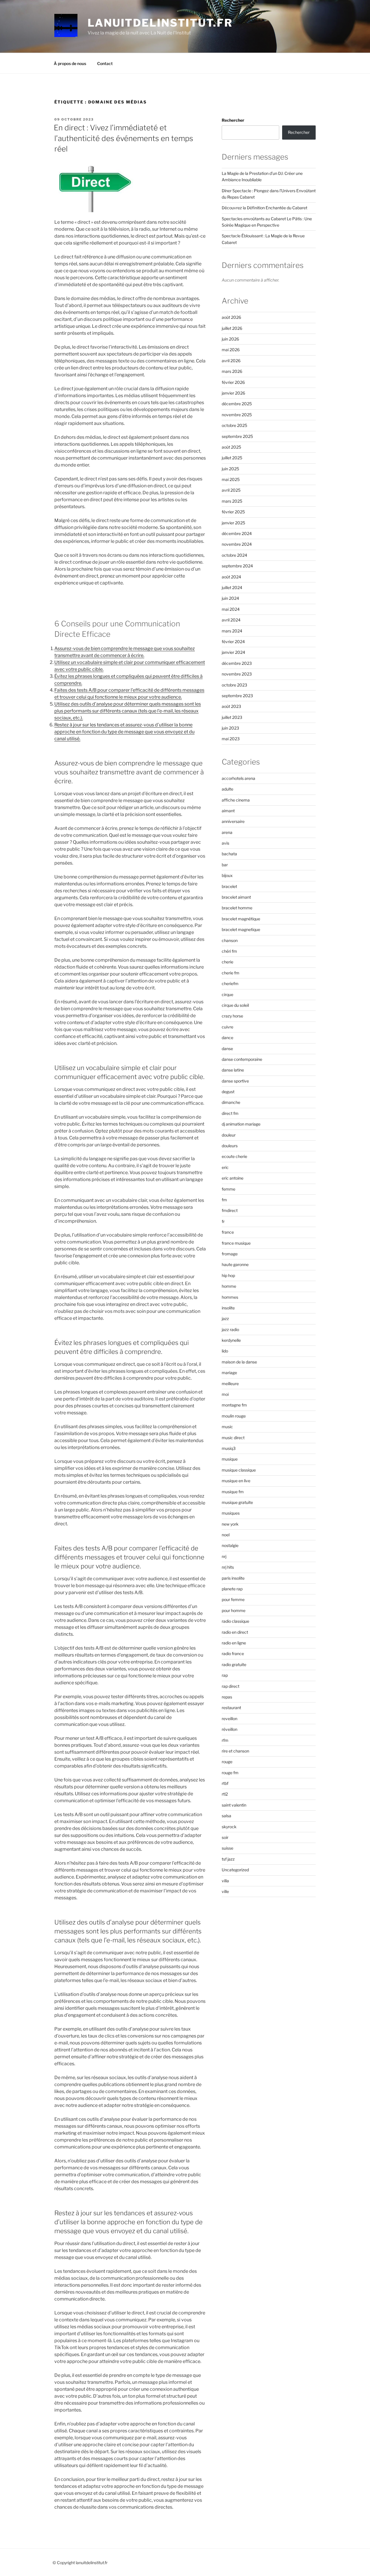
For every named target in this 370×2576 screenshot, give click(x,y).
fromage (230, 1254)
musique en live (236, 1481)
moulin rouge (234, 1416)
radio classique (235, 1621)
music (227, 1427)
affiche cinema (236, 800)
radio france (233, 1654)
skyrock (229, 1827)
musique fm (233, 1492)
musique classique (239, 1470)
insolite (228, 1308)
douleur (229, 1135)
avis (225, 843)
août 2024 (231, 577)
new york (230, 1524)
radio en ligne (234, 1643)
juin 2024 (230, 598)
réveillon (230, 1729)
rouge (227, 1762)
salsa (226, 1816)
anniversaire (233, 821)
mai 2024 (231, 609)
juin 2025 (230, 469)
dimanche (231, 1102)
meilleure (230, 1384)
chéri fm (229, 951)
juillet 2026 (232, 328)
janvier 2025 (233, 523)
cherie (227, 962)
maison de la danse (239, 1362)
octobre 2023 (234, 685)
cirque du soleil (235, 1005)
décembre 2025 (237, 404)
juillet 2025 (232, 458)
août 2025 (231, 447)
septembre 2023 (237, 696)
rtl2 (225, 1794)
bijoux (227, 875)
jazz (225, 1318)
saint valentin (234, 1805)
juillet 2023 (232, 717)
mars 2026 (232, 371)
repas (227, 1697)
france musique (236, 1243)
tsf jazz (228, 1859)
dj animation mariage (241, 1124)
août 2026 (231, 317)
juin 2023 (230, 728)
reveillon (230, 1719)
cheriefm (230, 983)
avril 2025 (231, 490)
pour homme (234, 1610)
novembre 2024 (237, 544)
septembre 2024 (237, 566)
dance (227, 1038)
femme (229, 1189)
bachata (229, 854)
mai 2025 (231, 479)
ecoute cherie (234, 1156)
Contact (105, 63)
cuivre (227, 1027)
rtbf (225, 1783)
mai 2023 (231, 739)
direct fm (230, 1113)
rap (225, 1675)
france (228, 1232)
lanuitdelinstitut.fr (160, 23)
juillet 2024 (232, 587)
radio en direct (235, 1632)
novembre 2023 (237, 674)
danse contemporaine (242, 1059)
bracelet (229, 886)
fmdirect (230, 1210)
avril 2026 (231, 361)
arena (227, 832)
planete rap (232, 1589)
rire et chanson (235, 1751)
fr (223, 1221)
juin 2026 (230, 339)
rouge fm (230, 1773)
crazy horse (232, 1016)
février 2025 (233, 512)
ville (225, 1891)
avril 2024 (231, 620)
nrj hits (228, 1567)
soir (225, 1837)
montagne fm (234, 1405)
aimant (228, 811)
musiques (231, 1513)
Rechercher (233, 120)
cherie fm (231, 973)
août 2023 (231, 706)
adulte (227, 789)
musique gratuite (237, 1502)
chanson (230, 940)
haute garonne (235, 1264)
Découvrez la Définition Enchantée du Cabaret (264, 208)
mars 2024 (232, 631)
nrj (224, 1556)
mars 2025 (232, 501)
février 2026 (233, 382)
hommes (230, 1297)
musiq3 (229, 1448)
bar (225, 865)
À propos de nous (70, 63)
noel (226, 1535)
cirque (227, 994)
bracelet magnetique (241, 929)
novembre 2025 (237, 415)
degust (228, 1092)
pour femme (233, 1599)
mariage (229, 1373)
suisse (227, 1848)
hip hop (228, 1275)
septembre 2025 (237, 436)
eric (225, 1167)
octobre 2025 (234, 425)
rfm (225, 1740)
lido (225, 1351)
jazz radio (230, 1329)
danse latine (233, 1070)
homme (229, 1286)
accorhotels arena (238, 778)
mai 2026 (231, 350)
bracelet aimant (236, 897)
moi (225, 1394)
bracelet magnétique (241, 919)
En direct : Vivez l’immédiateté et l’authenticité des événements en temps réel (123, 138)
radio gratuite (234, 1664)
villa (225, 1881)
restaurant (231, 1708)
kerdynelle (231, 1340)
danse (227, 1049)
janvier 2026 (233, 393)
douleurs (230, 1146)
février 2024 (233, 642)
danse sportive (235, 1081)
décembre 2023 (237, 663)
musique (230, 1459)
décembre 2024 (237, 533)
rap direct (231, 1686)
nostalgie (230, 1545)
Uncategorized (235, 1870)
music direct (233, 1438)
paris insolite (233, 1578)
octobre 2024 (234, 555)
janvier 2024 (233, 652)
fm (224, 1200)
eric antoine (233, 1178)
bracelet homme (237, 908)
